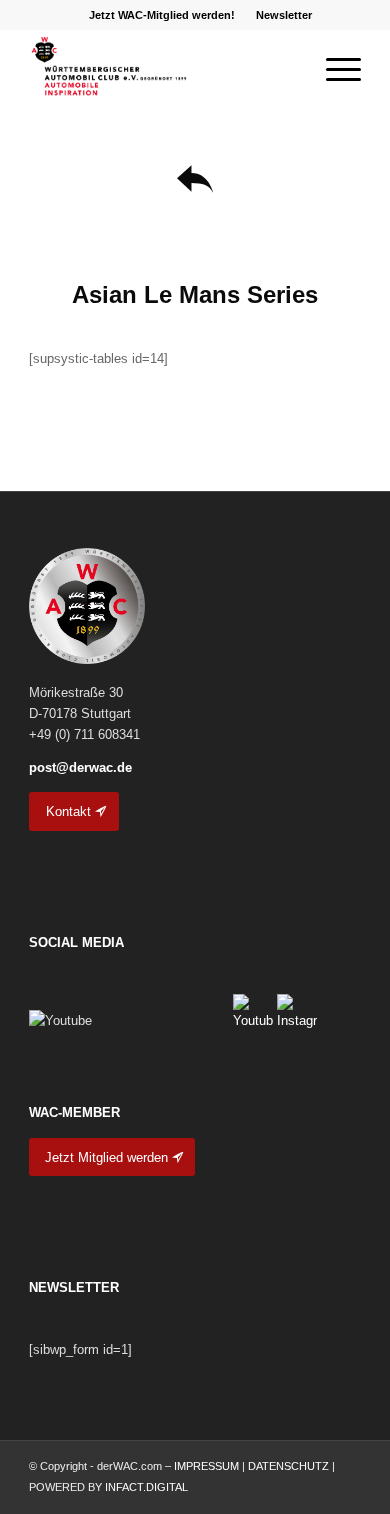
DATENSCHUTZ (288, 1466)
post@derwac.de (80, 767)
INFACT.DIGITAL (146, 1487)
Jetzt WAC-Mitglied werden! (162, 15)
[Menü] (333, 69)
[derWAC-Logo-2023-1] (161, 69)
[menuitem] (162, 15)
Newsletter (284, 15)
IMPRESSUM (206, 1466)
